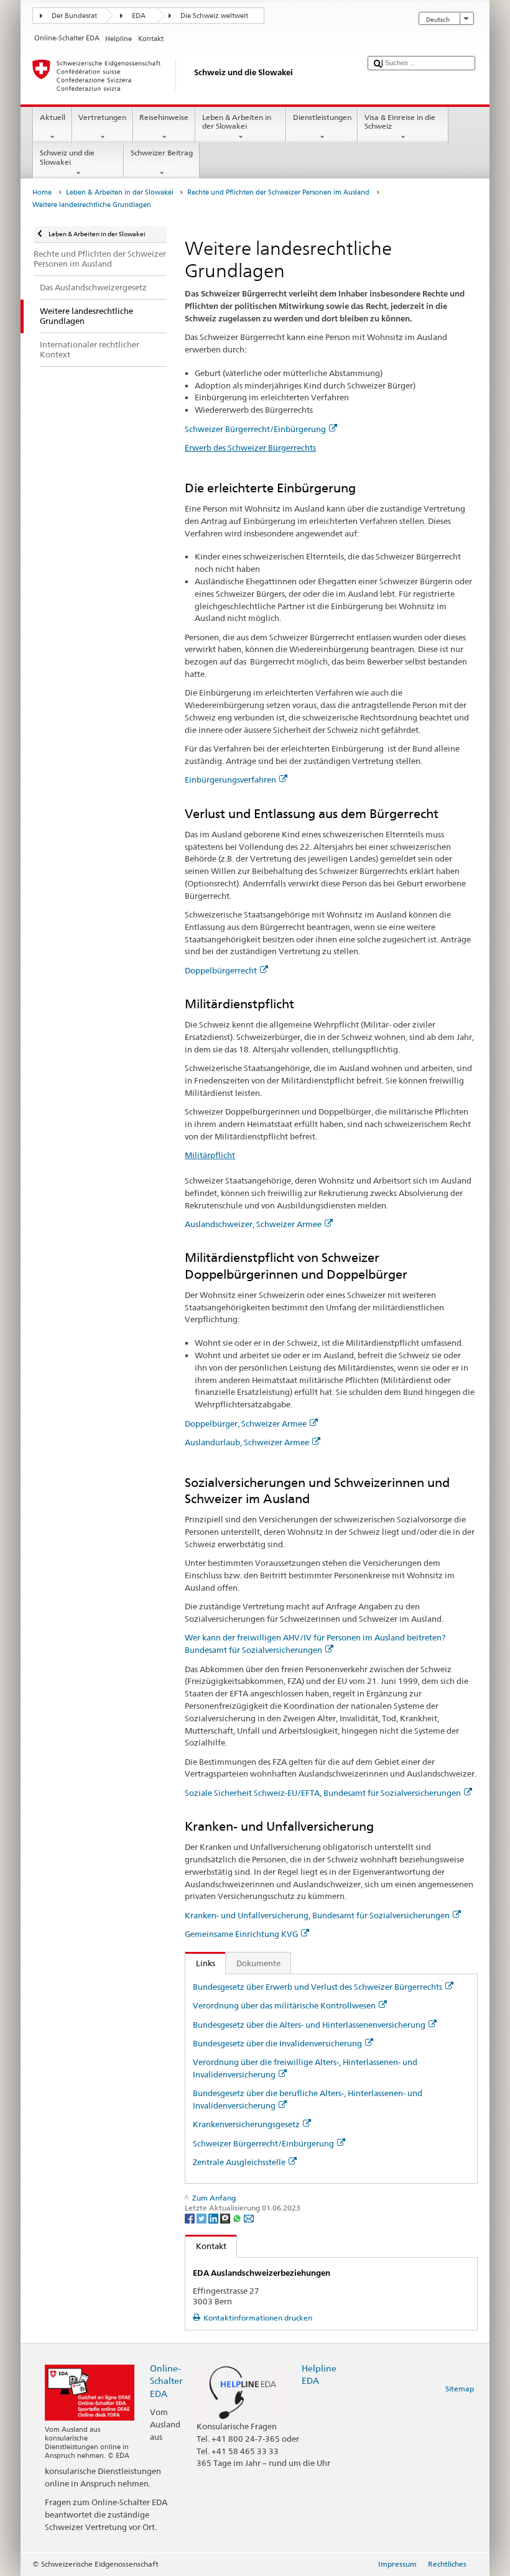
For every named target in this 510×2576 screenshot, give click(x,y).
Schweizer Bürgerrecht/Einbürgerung (255, 429)
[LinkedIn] (214, 2218)
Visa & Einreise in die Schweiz (400, 122)
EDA (139, 16)
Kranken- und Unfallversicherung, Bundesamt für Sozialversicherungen (317, 1915)
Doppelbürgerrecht (221, 970)
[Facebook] (191, 2218)
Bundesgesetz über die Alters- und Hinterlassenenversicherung (309, 2025)
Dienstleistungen (322, 117)
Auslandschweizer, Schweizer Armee (253, 1224)
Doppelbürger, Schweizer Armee (246, 1424)
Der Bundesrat (74, 16)
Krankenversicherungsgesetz (246, 2124)
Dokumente (258, 1963)
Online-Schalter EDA (166, 2380)
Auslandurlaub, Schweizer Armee (247, 1442)
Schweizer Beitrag (162, 153)
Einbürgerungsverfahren (230, 780)
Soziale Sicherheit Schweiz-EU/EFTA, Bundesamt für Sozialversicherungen (323, 1793)
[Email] (249, 2218)
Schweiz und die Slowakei (67, 157)
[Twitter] (202, 2218)
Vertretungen (102, 117)
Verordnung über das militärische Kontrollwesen (284, 2005)
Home (42, 192)
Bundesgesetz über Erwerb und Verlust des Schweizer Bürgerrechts (318, 1987)
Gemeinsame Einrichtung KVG (241, 1934)
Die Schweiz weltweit (214, 16)
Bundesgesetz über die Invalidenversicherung (277, 2043)
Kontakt (206, 2246)
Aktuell (53, 117)
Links (200, 1963)
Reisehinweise (164, 117)
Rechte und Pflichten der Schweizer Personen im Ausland (278, 192)
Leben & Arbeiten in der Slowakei (237, 122)
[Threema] (226, 2218)
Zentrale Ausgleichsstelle (239, 2162)
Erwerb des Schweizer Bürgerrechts (250, 448)
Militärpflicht (210, 1155)
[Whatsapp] (238, 2218)
